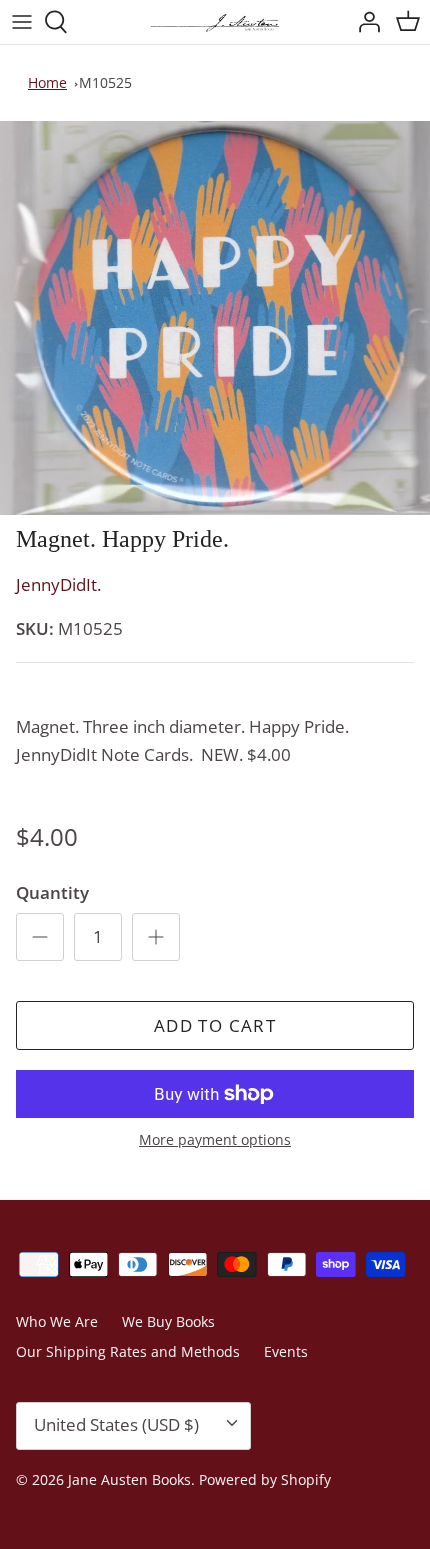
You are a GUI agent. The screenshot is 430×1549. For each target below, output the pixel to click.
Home (47, 82)
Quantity (52, 892)
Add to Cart (215, 1025)
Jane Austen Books (129, 1479)
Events (286, 1351)
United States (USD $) (116, 1424)
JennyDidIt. (58, 584)
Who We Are (57, 1321)
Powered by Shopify (265, 1479)
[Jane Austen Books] (215, 22)
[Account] (364, 22)
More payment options (215, 1140)
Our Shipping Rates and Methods (128, 1351)
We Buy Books (168, 1321)
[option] (215, 318)
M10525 (105, 82)
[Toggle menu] (22, 22)
